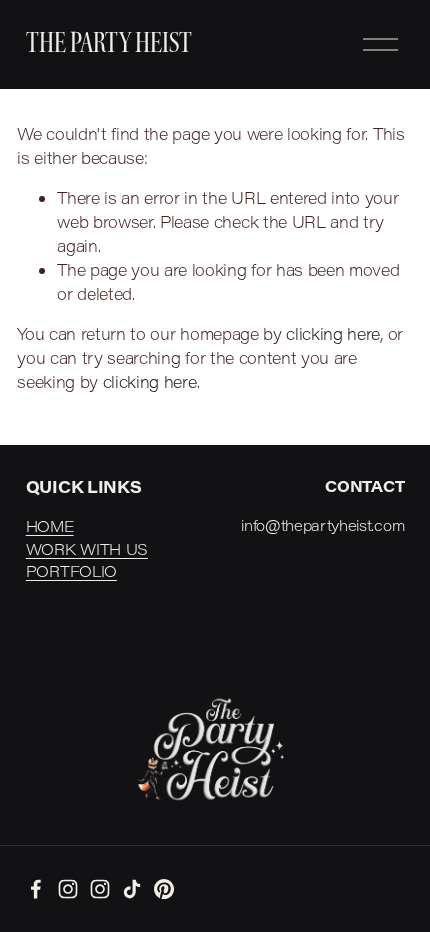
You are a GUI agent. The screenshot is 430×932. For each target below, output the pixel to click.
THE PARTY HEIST (109, 43)
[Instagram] (68, 889)
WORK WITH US (87, 549)
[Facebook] (36, 889)
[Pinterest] (164, 889)
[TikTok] (132, 889)
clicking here (333, 333)
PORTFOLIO (71, 571)
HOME (50, 526)
